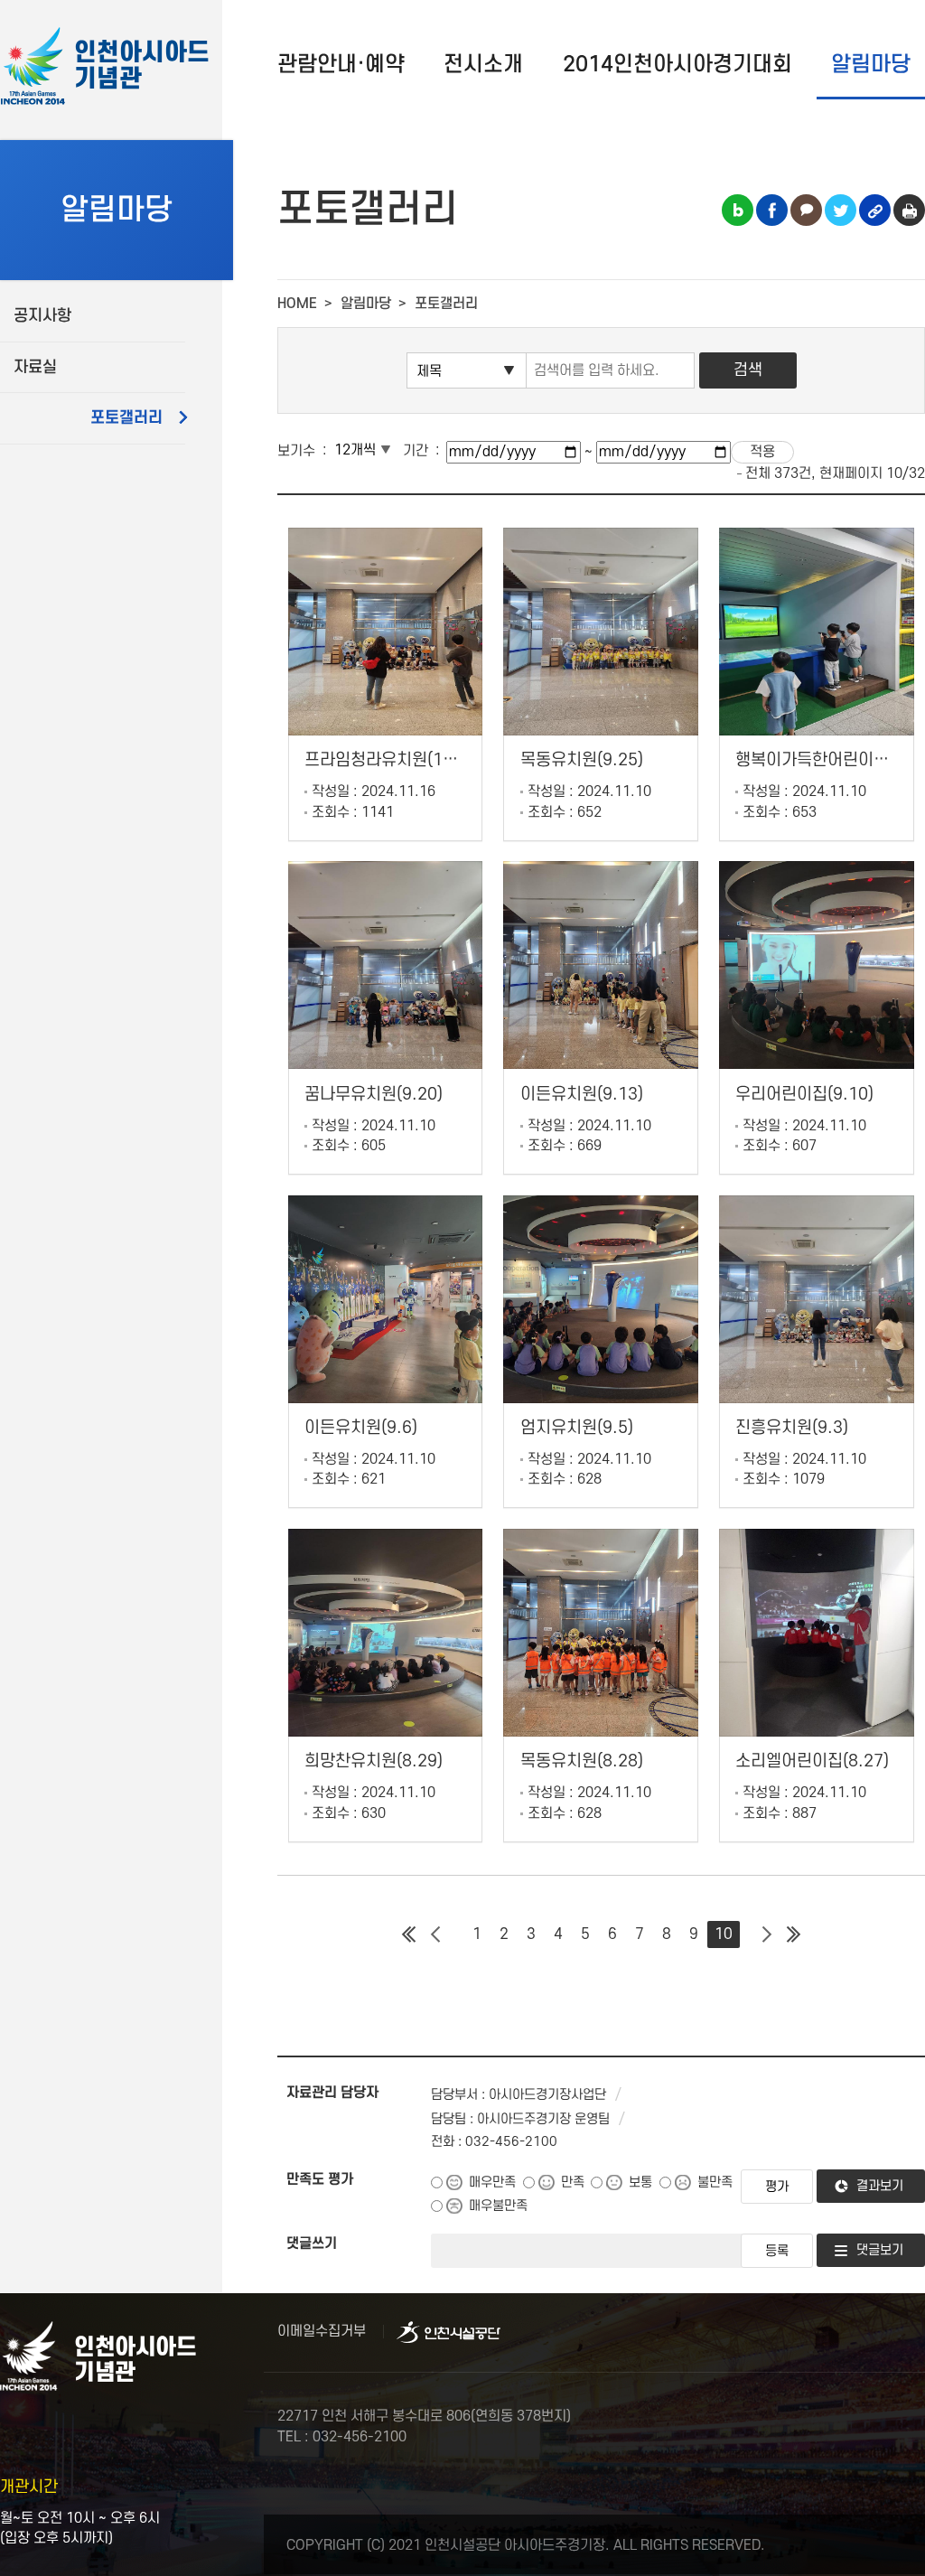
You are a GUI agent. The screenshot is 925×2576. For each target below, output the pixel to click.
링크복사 (875, 210)
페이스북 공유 (772, 210)
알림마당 (871, 65)
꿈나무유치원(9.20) (374, 1095)
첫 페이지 (409, 1934)
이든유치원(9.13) (582, 1095)
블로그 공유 (738, 210)
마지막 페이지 (794, 1934)
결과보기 (880, 2186)
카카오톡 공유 (806, 210)
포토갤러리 (126, 418)
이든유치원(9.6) (361, 1428)
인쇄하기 (909, 210)
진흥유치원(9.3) (792, 1428)
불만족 (715, 2183)
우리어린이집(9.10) (804, 1095)
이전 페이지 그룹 (436, 1934)
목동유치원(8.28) (582, 1761)
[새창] (448, 2332)
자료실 (35, 367)
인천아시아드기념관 (142, 66)
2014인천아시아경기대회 (677, 65)
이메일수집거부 (322, 2331)
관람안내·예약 (341, 65)
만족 (573, 2183)
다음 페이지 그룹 (767, 1934)
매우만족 (492, 2183)
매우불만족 (498, 2206)
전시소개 (483, 65)
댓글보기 (880, 2250)
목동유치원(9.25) (582, 760)
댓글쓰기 (312, 2243)
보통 (640, 2183)
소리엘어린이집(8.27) (812, 1761)
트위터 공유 (841, 210)
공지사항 (42, 316)
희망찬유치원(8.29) (374, 1761)
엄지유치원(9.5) (577, 1428)
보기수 (296, 451)
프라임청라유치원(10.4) (389, 760)
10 (724, 1934)
